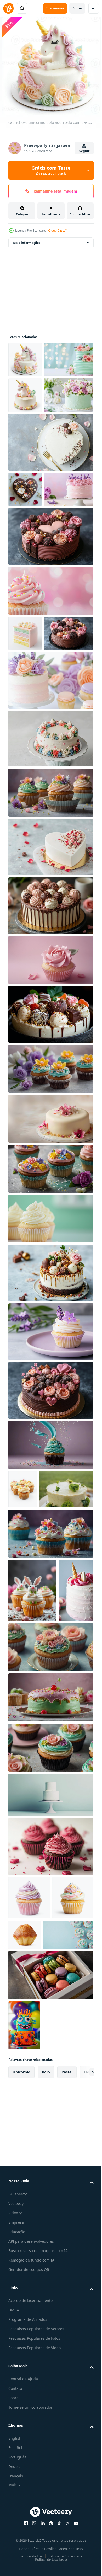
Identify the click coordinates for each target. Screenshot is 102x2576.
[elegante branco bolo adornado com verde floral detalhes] (35, 1669)
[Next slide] (81, 2360)
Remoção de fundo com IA (31, 2554)
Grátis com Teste (51, 170)
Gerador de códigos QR (29, 2563)
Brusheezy (18, 2481)
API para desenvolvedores (31, 2529)
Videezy (15, 2500)
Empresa (16, 2510)
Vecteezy (16, 2491)
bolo (46, 2359)
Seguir (84, 151)
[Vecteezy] (8, 8)
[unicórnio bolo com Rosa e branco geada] (26, 1834)
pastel (67, 2359)
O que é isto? (57, 230)
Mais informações (27, 243)
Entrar (77, 8)
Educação (17, 2519)
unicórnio (21, 2359)
